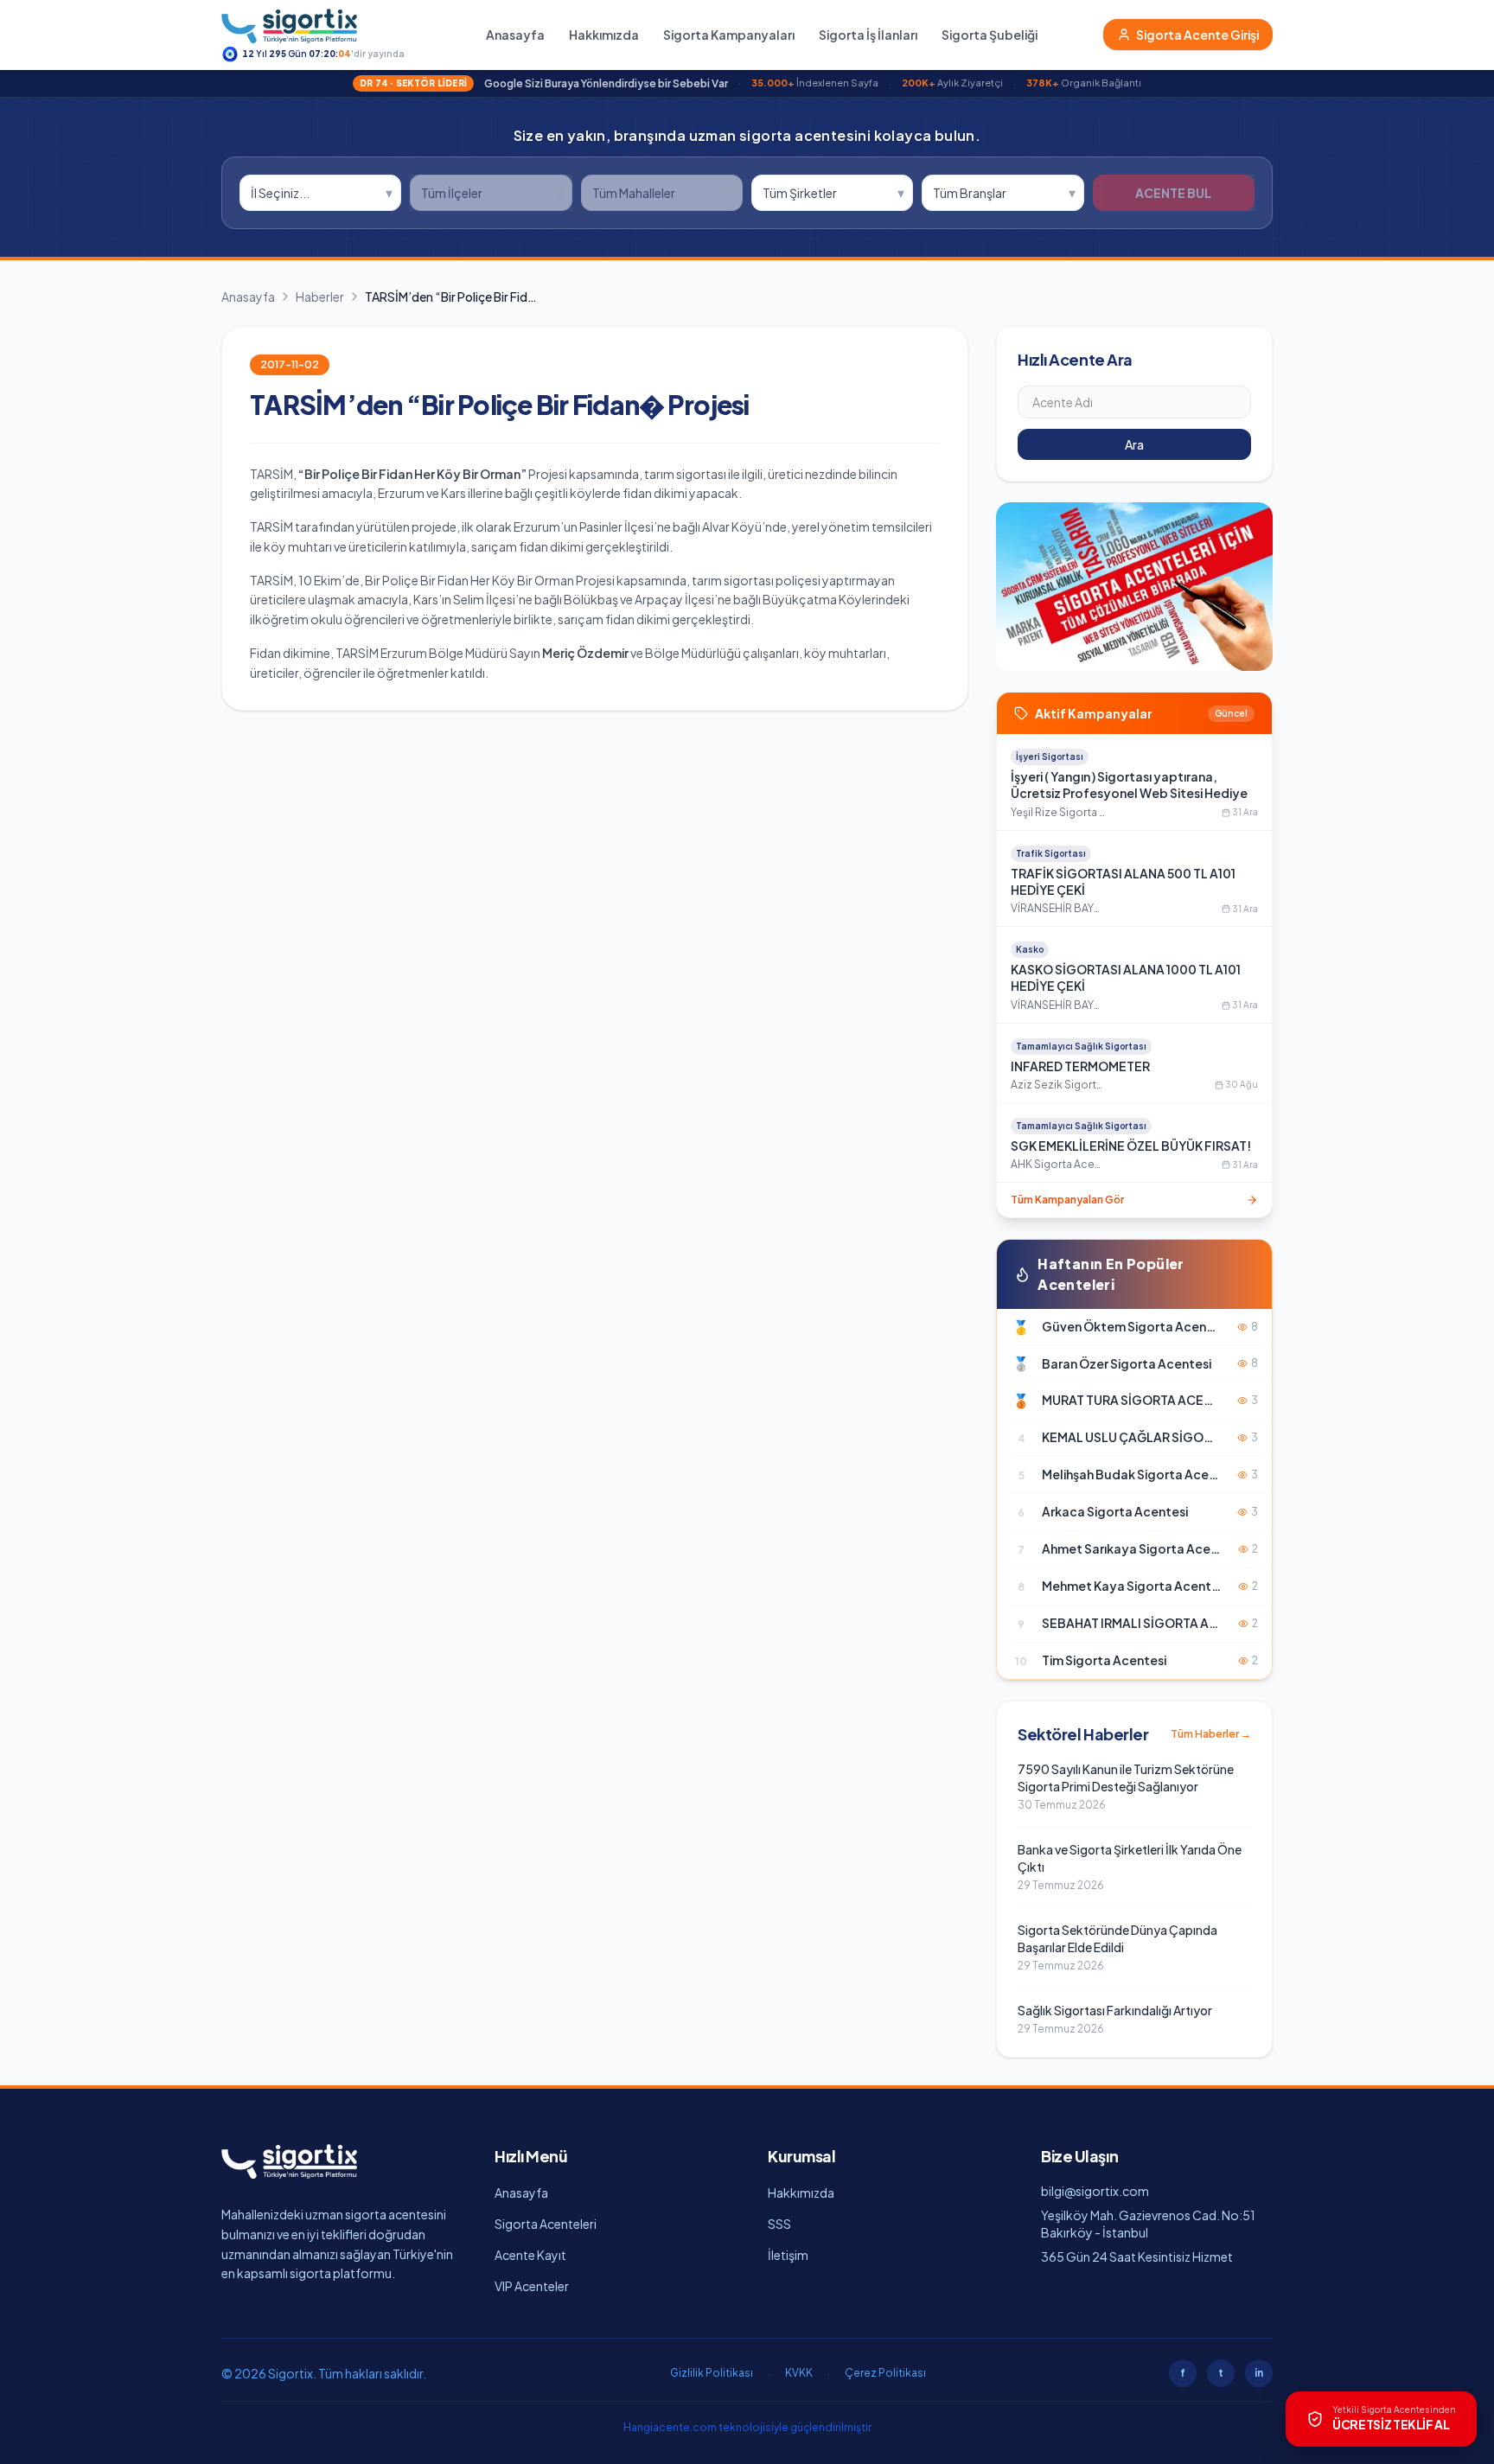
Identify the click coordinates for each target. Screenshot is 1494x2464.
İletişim (788, 2255)
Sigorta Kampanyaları (729, 35)
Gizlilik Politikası (712, 2373)
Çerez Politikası (885, 2373)
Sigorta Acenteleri (546, 2224)
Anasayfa (515, 35)
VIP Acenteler (532, 2286)
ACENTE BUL (1173, 193)
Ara (1134, 444)
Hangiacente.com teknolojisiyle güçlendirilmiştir (747, 2427)
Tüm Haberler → (1211, 1734)
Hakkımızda (604, 35)
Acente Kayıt (530, 2255)
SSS (779, 2224)
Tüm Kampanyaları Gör (1067, 1200)
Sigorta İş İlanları (868, 35)
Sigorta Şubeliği (990, 35)
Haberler (320, 297)
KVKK (799, 2373)
